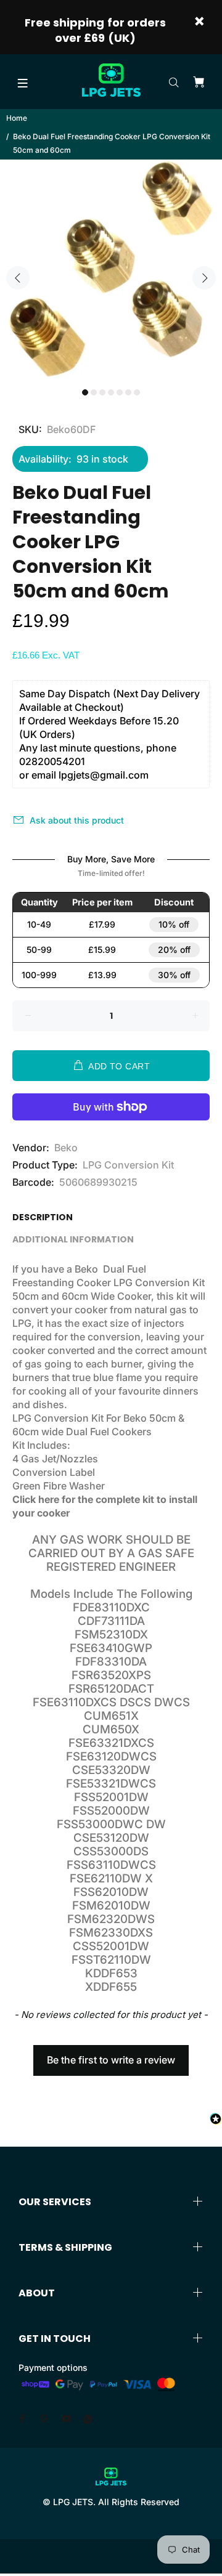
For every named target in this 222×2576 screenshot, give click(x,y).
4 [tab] (111, 392)
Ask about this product (77, 820)
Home (17, 118)
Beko (66, 1148)
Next (204, 278)
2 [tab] (94, 392)
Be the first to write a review (111, 2060)
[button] (111, 2054)
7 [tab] (137, 392)
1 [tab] (85, 392)
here (49, 1499)
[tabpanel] (111, 270)
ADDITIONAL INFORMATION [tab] (73, 1239)
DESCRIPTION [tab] (43, 1217)
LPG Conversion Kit (128, 1165)
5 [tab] (120, 392)
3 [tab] (102, 392)
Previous (18, 278)
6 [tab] (128, 392)
